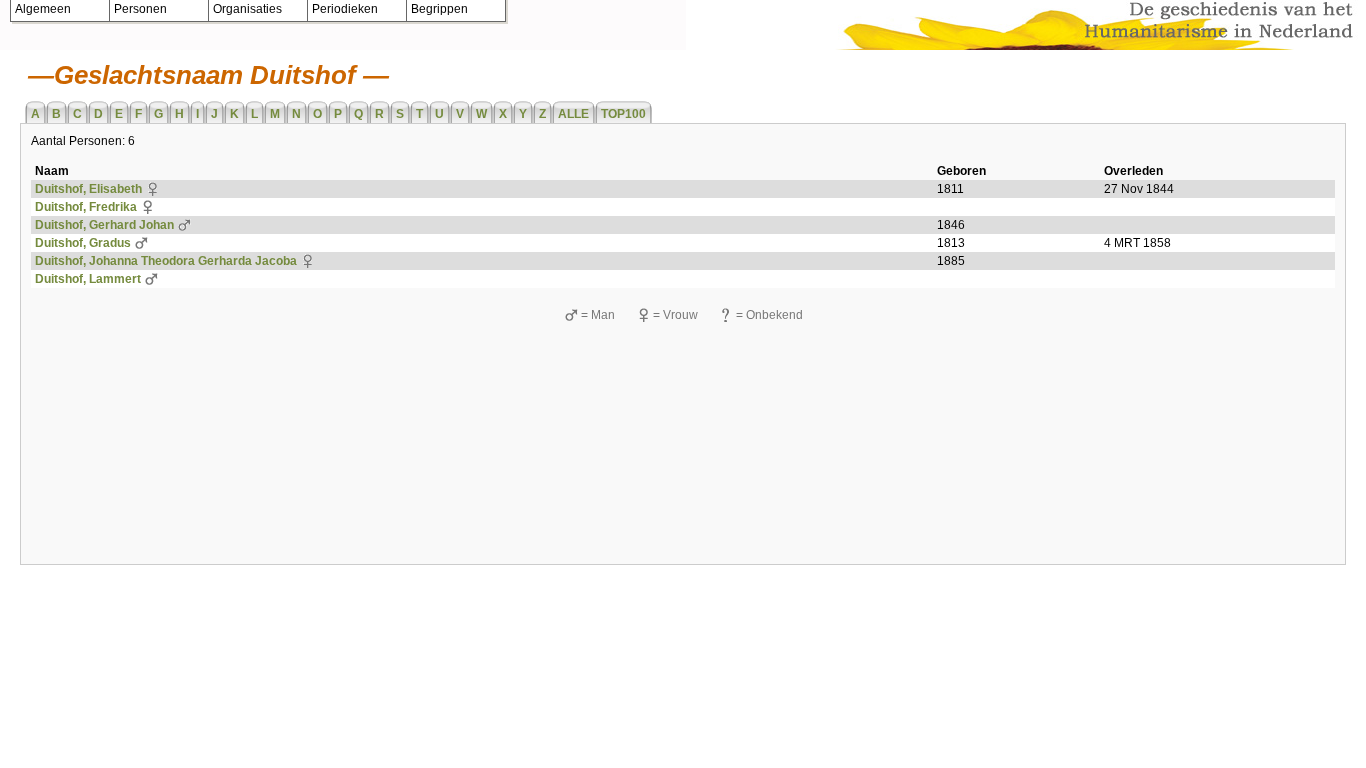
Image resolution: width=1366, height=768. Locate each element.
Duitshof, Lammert (88, 279)
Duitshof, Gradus (83, 243)
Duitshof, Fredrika (86, 207)
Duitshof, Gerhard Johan (104, 225)
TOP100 (623, 114)
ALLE (573, 114)
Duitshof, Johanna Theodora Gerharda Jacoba (166, 261)
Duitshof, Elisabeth (88, 189)
